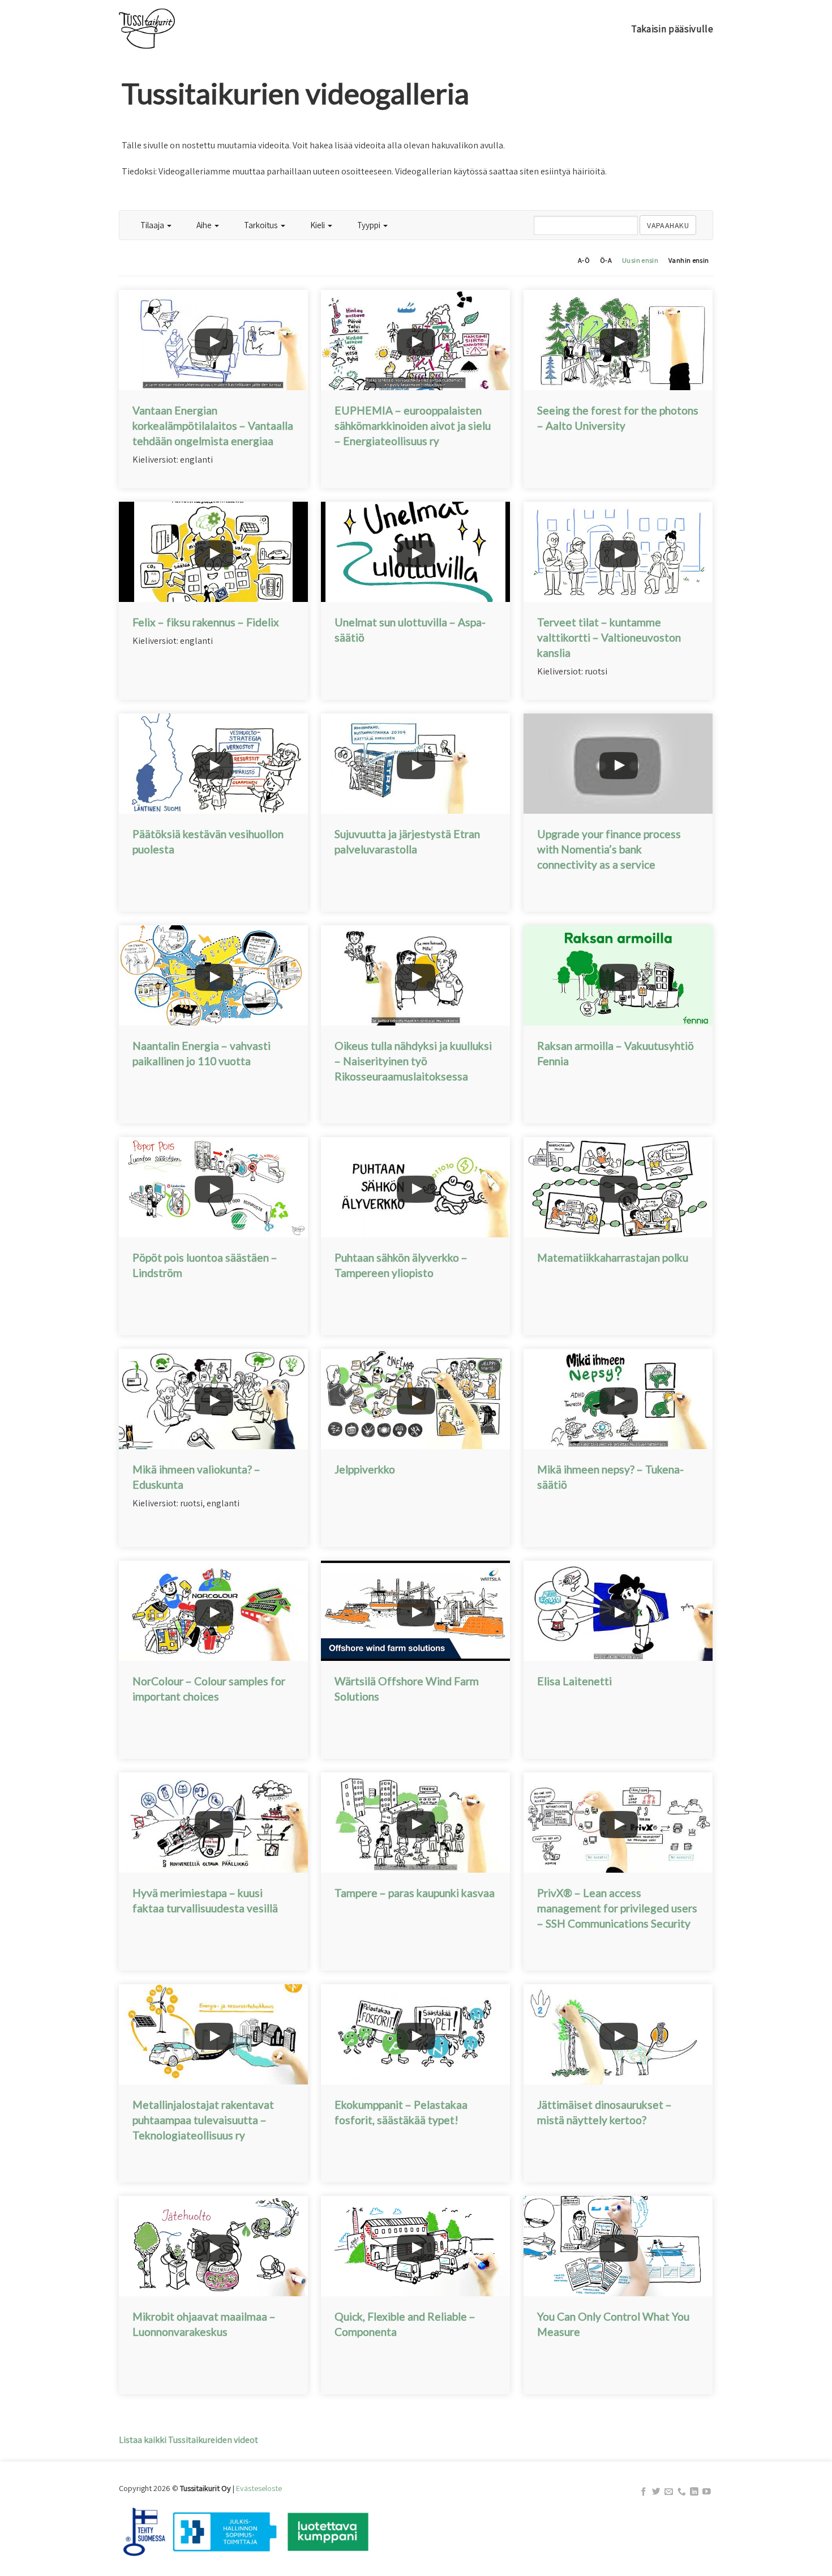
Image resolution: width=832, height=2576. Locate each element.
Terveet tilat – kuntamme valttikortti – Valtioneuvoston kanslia (609, 637)
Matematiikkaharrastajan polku (613, 1257)
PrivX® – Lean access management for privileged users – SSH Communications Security (617, 1908)
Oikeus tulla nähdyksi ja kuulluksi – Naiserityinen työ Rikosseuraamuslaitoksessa (413, 1061)
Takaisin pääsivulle (672, 29)
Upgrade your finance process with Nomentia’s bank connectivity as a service (609, 849)
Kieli (318, 225)
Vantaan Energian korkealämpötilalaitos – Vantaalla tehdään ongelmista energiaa (213, 426)
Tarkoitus (262, 225)
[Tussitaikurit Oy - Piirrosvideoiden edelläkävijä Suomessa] (176, 29)
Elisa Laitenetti (574, 1681)
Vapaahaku (668, 225)
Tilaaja (153, 225)
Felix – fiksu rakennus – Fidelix (206, 622)
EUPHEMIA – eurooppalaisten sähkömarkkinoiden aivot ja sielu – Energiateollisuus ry (413, 426)
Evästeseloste (259, 2488)
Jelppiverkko (365, 1469)
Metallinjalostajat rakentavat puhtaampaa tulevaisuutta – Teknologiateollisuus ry (203, 2120)
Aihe (205, 225)
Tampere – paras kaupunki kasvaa (415, 1893)
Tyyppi (370, 225)
